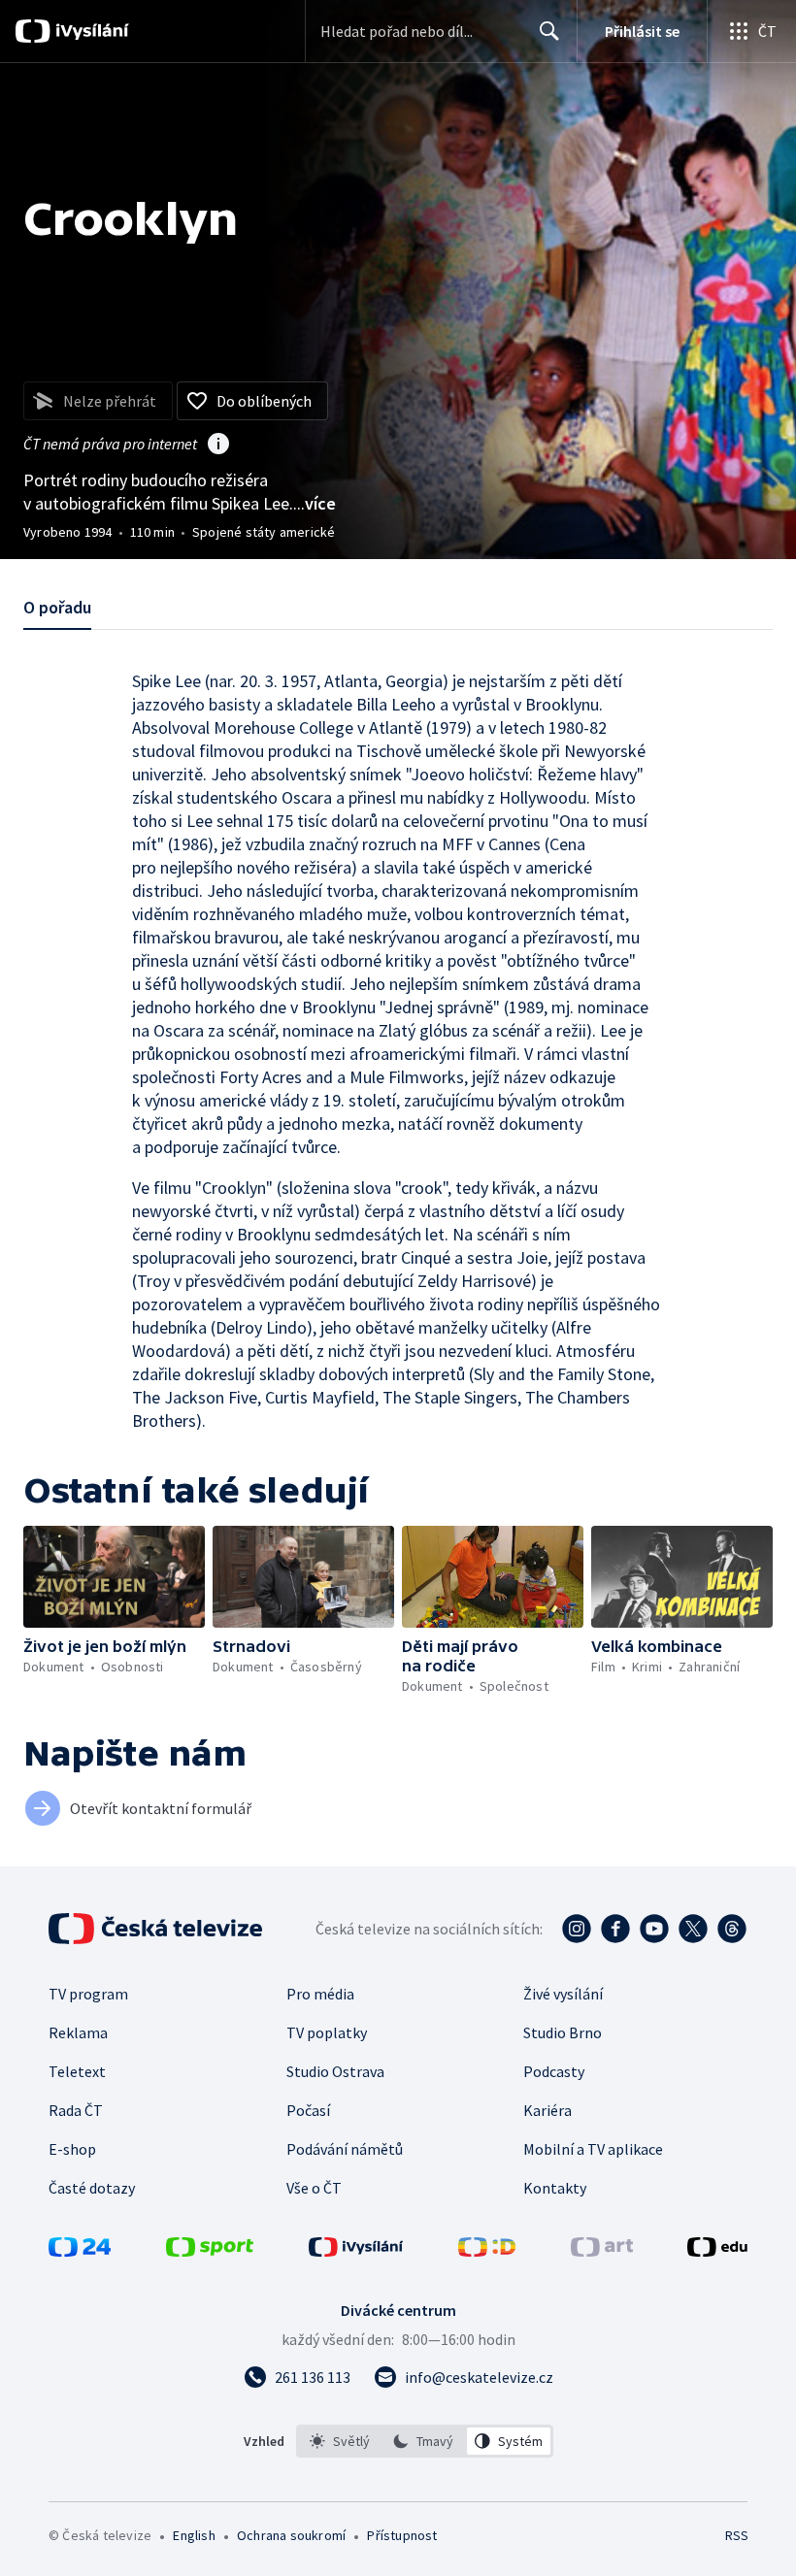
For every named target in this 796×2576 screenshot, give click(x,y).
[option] (340, 2441)
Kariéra (547, 2110)
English (194, 2535)
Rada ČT (76, 2110)
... (315, 503)
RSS (736, 2535)
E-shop (72, 2149)
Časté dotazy (92, 2188)
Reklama (78, 2032)
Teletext (77, 2071)
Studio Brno (563, 2032)
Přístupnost (402, 2535)
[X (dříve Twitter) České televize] (693, 1929)
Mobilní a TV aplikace (593, 2149)
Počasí (308, 2110)
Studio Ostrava (335, 2071)
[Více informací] (218, 446)
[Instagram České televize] (577, 1929)
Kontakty (555, 2188)
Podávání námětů (345, 2149)
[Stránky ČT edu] (717, 2251)
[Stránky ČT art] (602, 2251)
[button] (114, 1577)
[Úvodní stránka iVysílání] (90, 31)
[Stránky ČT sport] (210, 2251)
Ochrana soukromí (291, 2535)
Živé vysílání (563, 1994)
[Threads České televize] (732, 1929)
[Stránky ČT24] (80, 2251)
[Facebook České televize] (615, 1929)
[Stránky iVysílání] (356, 2251)
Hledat (549, 31)
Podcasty (554, 2071)
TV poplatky (327, 2032)
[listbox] (425, 2441)
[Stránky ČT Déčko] (487, 2251)
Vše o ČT (314, 2188)
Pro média (320, 1994)
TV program (88, 1994)
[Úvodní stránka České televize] (157, 1929)
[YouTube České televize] (654, 1929)
